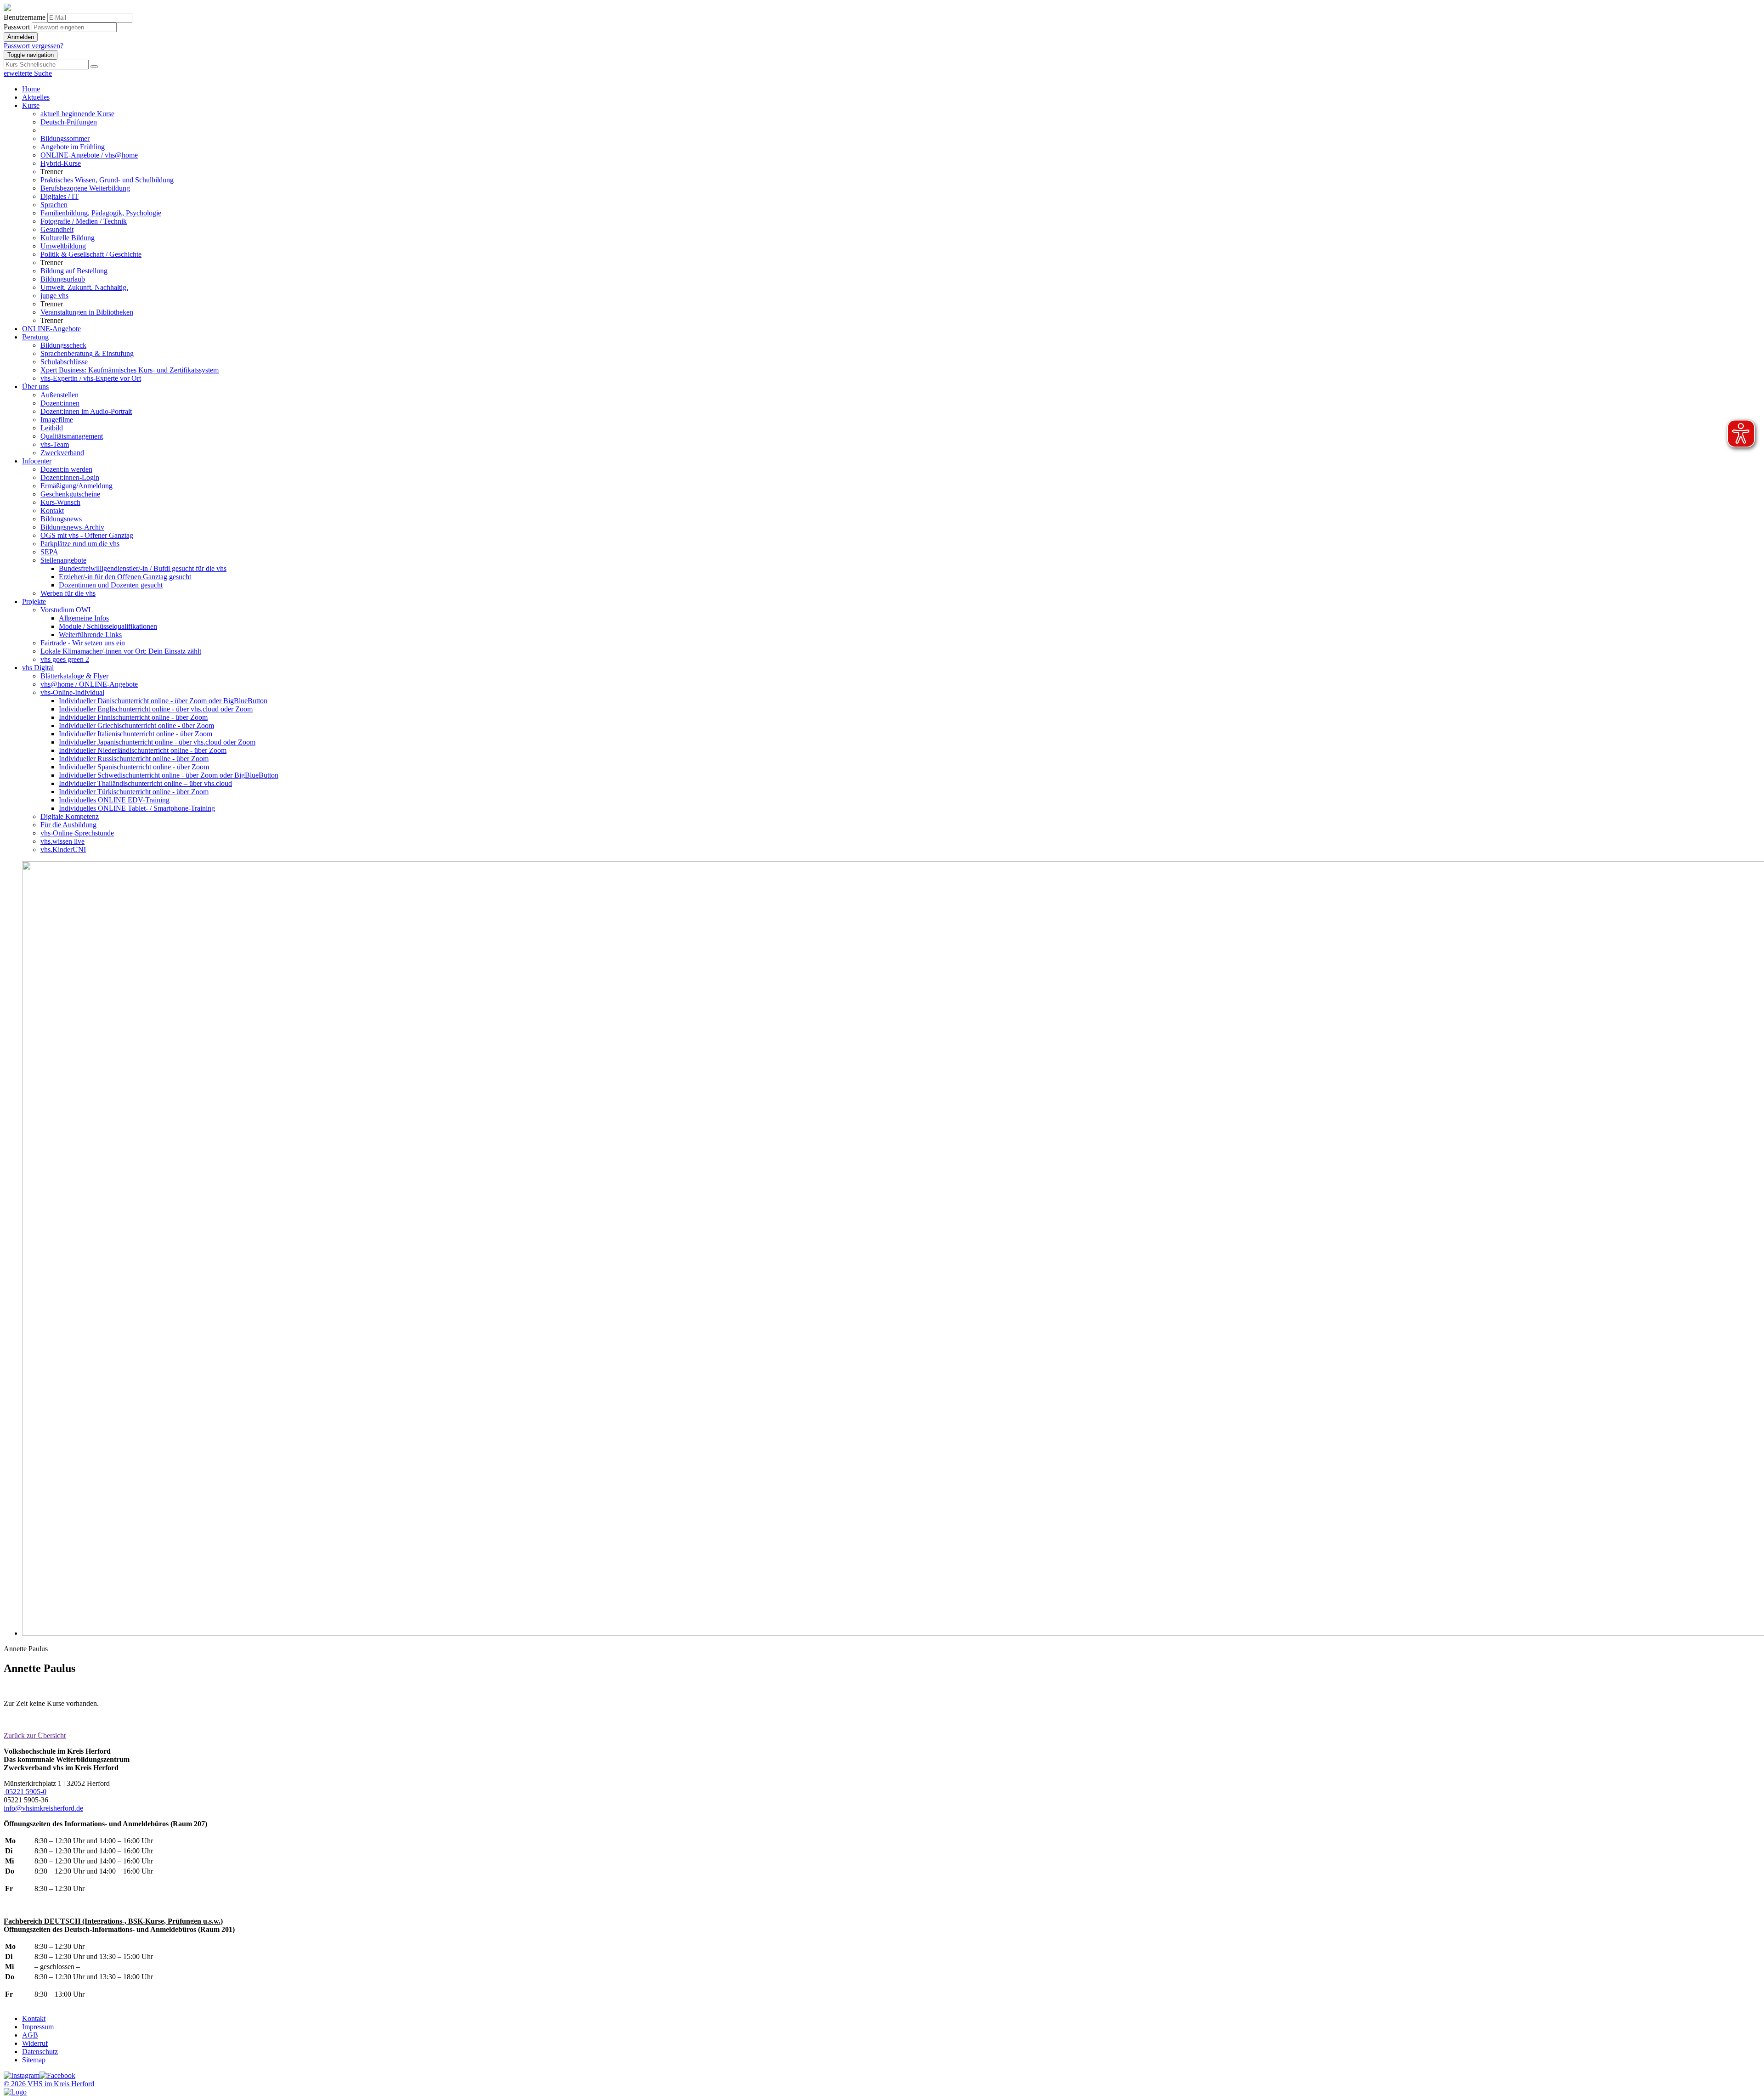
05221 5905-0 (25, 1792)
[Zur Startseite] (7, 8)
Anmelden (21, 37)
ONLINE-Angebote (51, 329)
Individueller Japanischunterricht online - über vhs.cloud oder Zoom (157, 742)
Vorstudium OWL (67, 610)
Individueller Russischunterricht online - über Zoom (134, 759)
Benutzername (25, 17)
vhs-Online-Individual (72, 692)
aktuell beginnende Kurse (77, 114)
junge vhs (54, 296)
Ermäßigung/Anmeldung (76, 486)
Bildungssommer (65, 138)
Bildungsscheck (63, 345)
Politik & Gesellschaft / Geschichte (91, 254)
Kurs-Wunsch (60, 502)
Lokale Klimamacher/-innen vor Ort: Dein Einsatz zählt (121, 651)
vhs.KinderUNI (63, 850)
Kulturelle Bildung (68, 238)
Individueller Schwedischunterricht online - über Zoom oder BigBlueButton (169, 775)
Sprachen (54, 205)
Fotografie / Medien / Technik (84, 221)
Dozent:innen (60, 403)
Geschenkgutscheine (70, 494)
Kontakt (52, 511)
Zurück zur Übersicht (35, 1736)
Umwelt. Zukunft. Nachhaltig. (84, 287)
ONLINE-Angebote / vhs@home (89, 155)
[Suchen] (94, 67)
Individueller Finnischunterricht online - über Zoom (133, 717)
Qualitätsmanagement (72, 436)
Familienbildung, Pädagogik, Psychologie (101, 213)
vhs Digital (38, 668)
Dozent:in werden (66, 469)
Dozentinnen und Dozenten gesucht (111, 585)
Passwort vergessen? (34, 46)
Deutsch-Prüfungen (69, 122)
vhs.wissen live (62, 841)
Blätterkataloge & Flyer (74, 676)
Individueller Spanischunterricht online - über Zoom (134, 767)
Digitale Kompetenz (70, 816)
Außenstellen (59, 395)
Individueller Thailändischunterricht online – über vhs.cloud (145, 783)
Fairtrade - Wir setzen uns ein (83, 643)
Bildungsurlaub (63, 279)
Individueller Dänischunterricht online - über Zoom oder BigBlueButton (163, 701)
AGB (30, 2035)
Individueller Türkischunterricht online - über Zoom (134, 792)
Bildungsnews (61, 519)
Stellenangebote (63, 560)
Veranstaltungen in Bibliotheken (87, 312)
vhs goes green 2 (65, 659)
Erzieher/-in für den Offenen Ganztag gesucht (125, 577)
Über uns (35, 387)
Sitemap (34, 2060)
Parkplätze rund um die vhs (80, 544)
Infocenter (37, 461)
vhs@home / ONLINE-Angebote (89, 684)
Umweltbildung (63, 246)
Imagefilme (57, 420)
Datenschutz (40, 2052)
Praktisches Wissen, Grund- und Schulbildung (107, 180)
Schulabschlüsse (64, 362)
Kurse (31, 105)
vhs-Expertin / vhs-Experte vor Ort (91, 378)
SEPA (49, 552)
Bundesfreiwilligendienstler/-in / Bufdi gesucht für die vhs (143, 568)
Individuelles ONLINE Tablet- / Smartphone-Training (137, 808)
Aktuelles (36, 97)
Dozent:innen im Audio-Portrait (86, 411)
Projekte (34, 601)
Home (31, 89)
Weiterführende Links (90, 635)
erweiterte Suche (28, 73)
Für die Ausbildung (68, 825)
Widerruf (35, 2043)
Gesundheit (57, 229)
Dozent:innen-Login (70, 477)
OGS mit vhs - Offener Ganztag (87, 535)
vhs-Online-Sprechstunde (77, 833)
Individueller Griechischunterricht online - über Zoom (136, 725)
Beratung (35, 337)
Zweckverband (62, 453)
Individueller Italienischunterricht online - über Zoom (136, 734)
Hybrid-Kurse (61, 163)
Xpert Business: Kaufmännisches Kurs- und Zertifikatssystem (130, 370)
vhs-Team (55, 444)
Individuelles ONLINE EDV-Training (114, 800)
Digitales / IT (59, 196)
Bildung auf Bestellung (74, 271)
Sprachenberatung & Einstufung (87, 353)
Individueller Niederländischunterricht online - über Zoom (143, 750)
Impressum (38, 2027)
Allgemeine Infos (84, 618)
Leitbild (52, 428)
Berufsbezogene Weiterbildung (85, 188)
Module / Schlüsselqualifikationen (108, 626)
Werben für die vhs (68, 593)
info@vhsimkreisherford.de (43, 1808)
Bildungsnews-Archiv (72, 527)
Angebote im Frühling (73, 147)
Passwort (17, 27)
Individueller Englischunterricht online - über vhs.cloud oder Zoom (156, 709)
